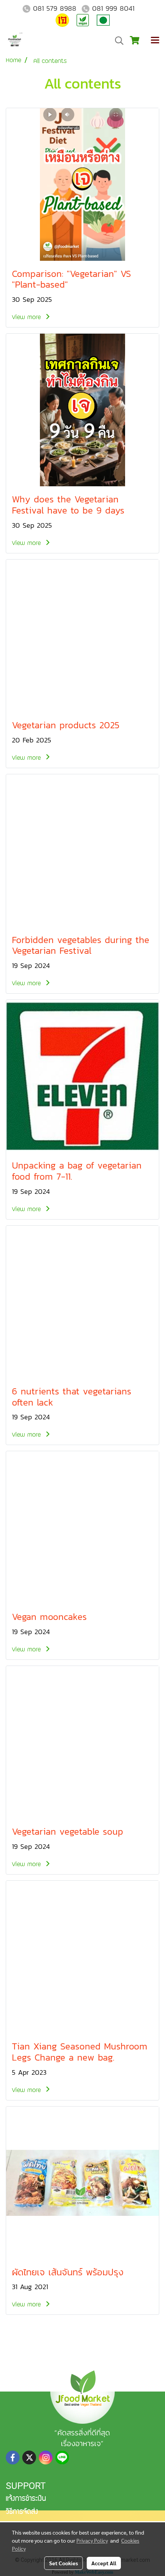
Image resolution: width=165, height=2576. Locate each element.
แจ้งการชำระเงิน (26, 2499)
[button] (117, 41)
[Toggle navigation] (155, 41)
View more (27, 317)
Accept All (104, 2563)
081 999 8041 (113, 8)
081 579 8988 (55, 8)
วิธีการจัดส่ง (22, 2512)
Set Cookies (64, 2563)
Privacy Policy (92, 2540)
